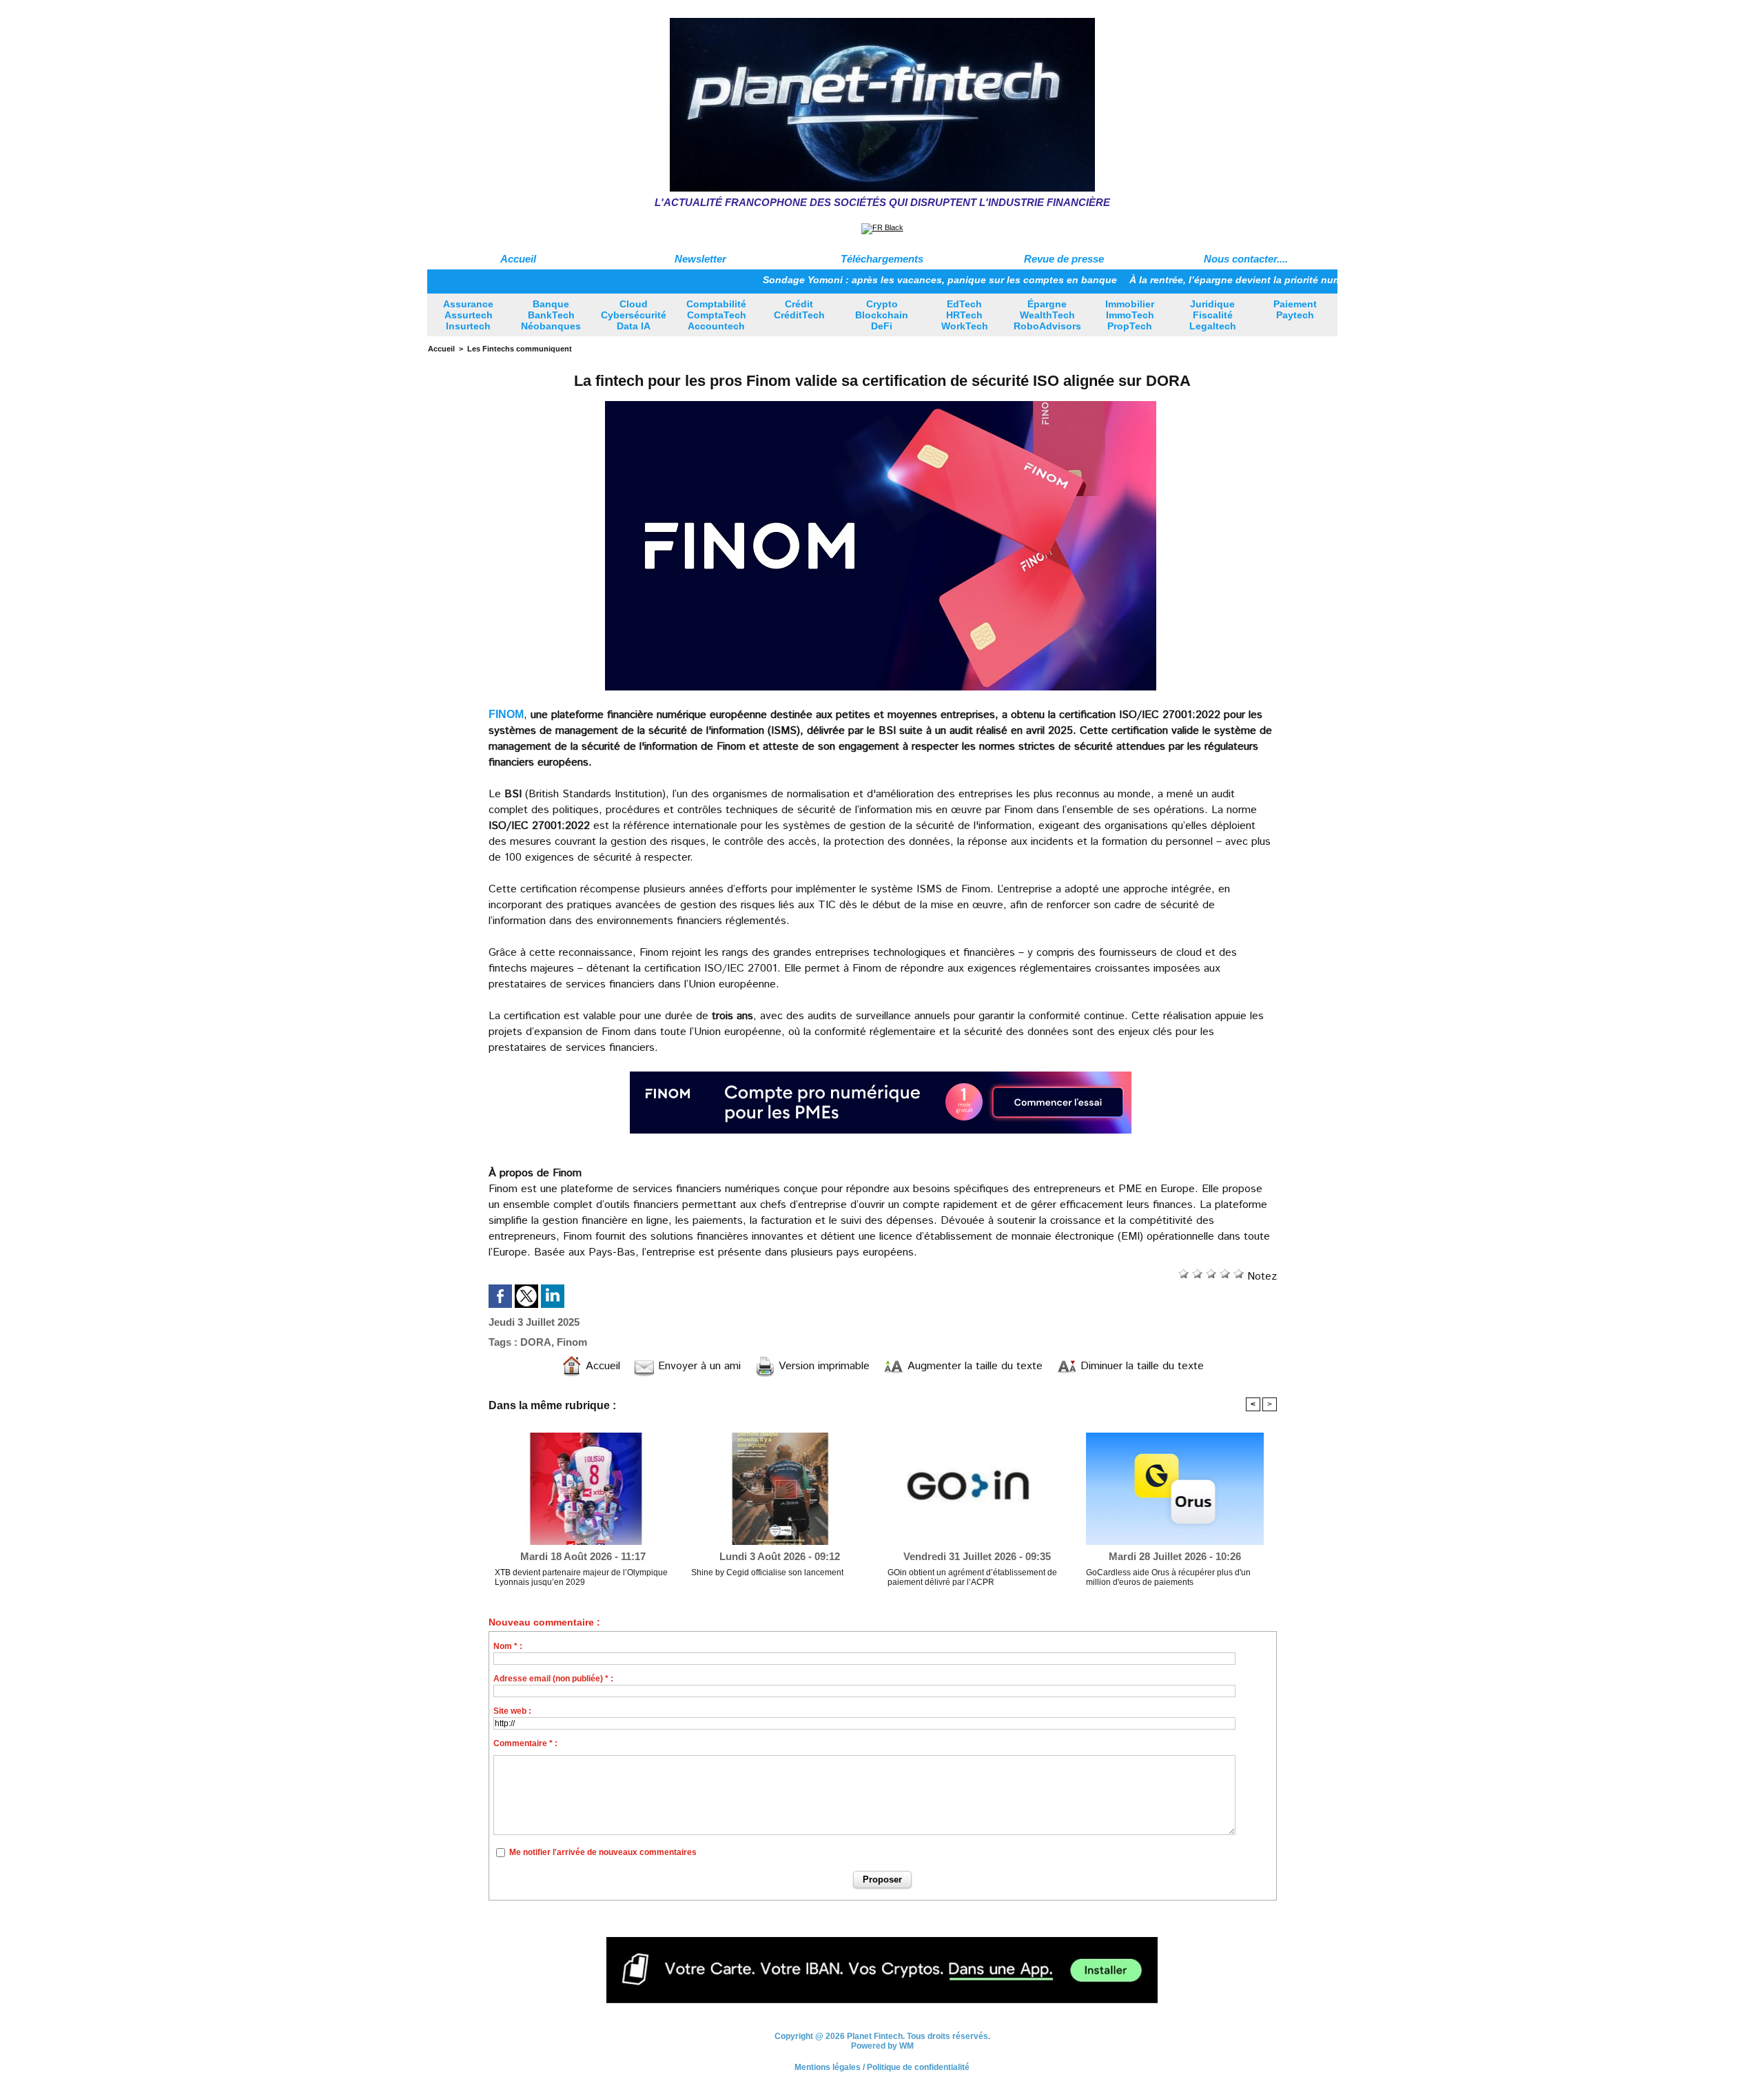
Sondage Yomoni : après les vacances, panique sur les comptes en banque (872, 280)
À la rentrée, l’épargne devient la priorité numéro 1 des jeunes (1205, 280)
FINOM (506, 714)
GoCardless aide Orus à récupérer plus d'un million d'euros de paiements (1168, 1577)
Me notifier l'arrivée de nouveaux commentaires (603, 1852)
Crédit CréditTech (799, 309)
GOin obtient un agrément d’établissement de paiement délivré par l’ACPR (972, 1577)
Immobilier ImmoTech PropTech (1130, 315)
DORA (536, 1342)
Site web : (512, 1711)
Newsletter (700, 259)
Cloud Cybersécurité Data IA (634, 315)
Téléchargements (882, 259)
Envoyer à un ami (698, 1366)
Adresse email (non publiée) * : (553, 1679)
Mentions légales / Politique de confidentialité (882, 2067)
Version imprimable (822, 1366)
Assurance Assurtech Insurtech (468, 315)
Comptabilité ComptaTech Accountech (716, 315)
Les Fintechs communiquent (520, 349)
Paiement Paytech (1295, 309)
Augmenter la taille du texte (973, 1366)
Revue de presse (1064, 259)
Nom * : (508, 1646)
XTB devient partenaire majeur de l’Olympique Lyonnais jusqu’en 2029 (581, 1577)
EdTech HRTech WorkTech (965, 315)
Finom (572, 1342)
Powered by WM (882, 2046)
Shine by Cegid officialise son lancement (767, 1572)
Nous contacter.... (1246, 259)
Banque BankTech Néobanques (551, 315)
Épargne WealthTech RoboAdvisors (1047, 315)
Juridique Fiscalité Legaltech (1213, 315)
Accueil (518, 259)
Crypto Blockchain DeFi (882, 315)
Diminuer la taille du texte (1140, 1366)
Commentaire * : (525, 1743)
